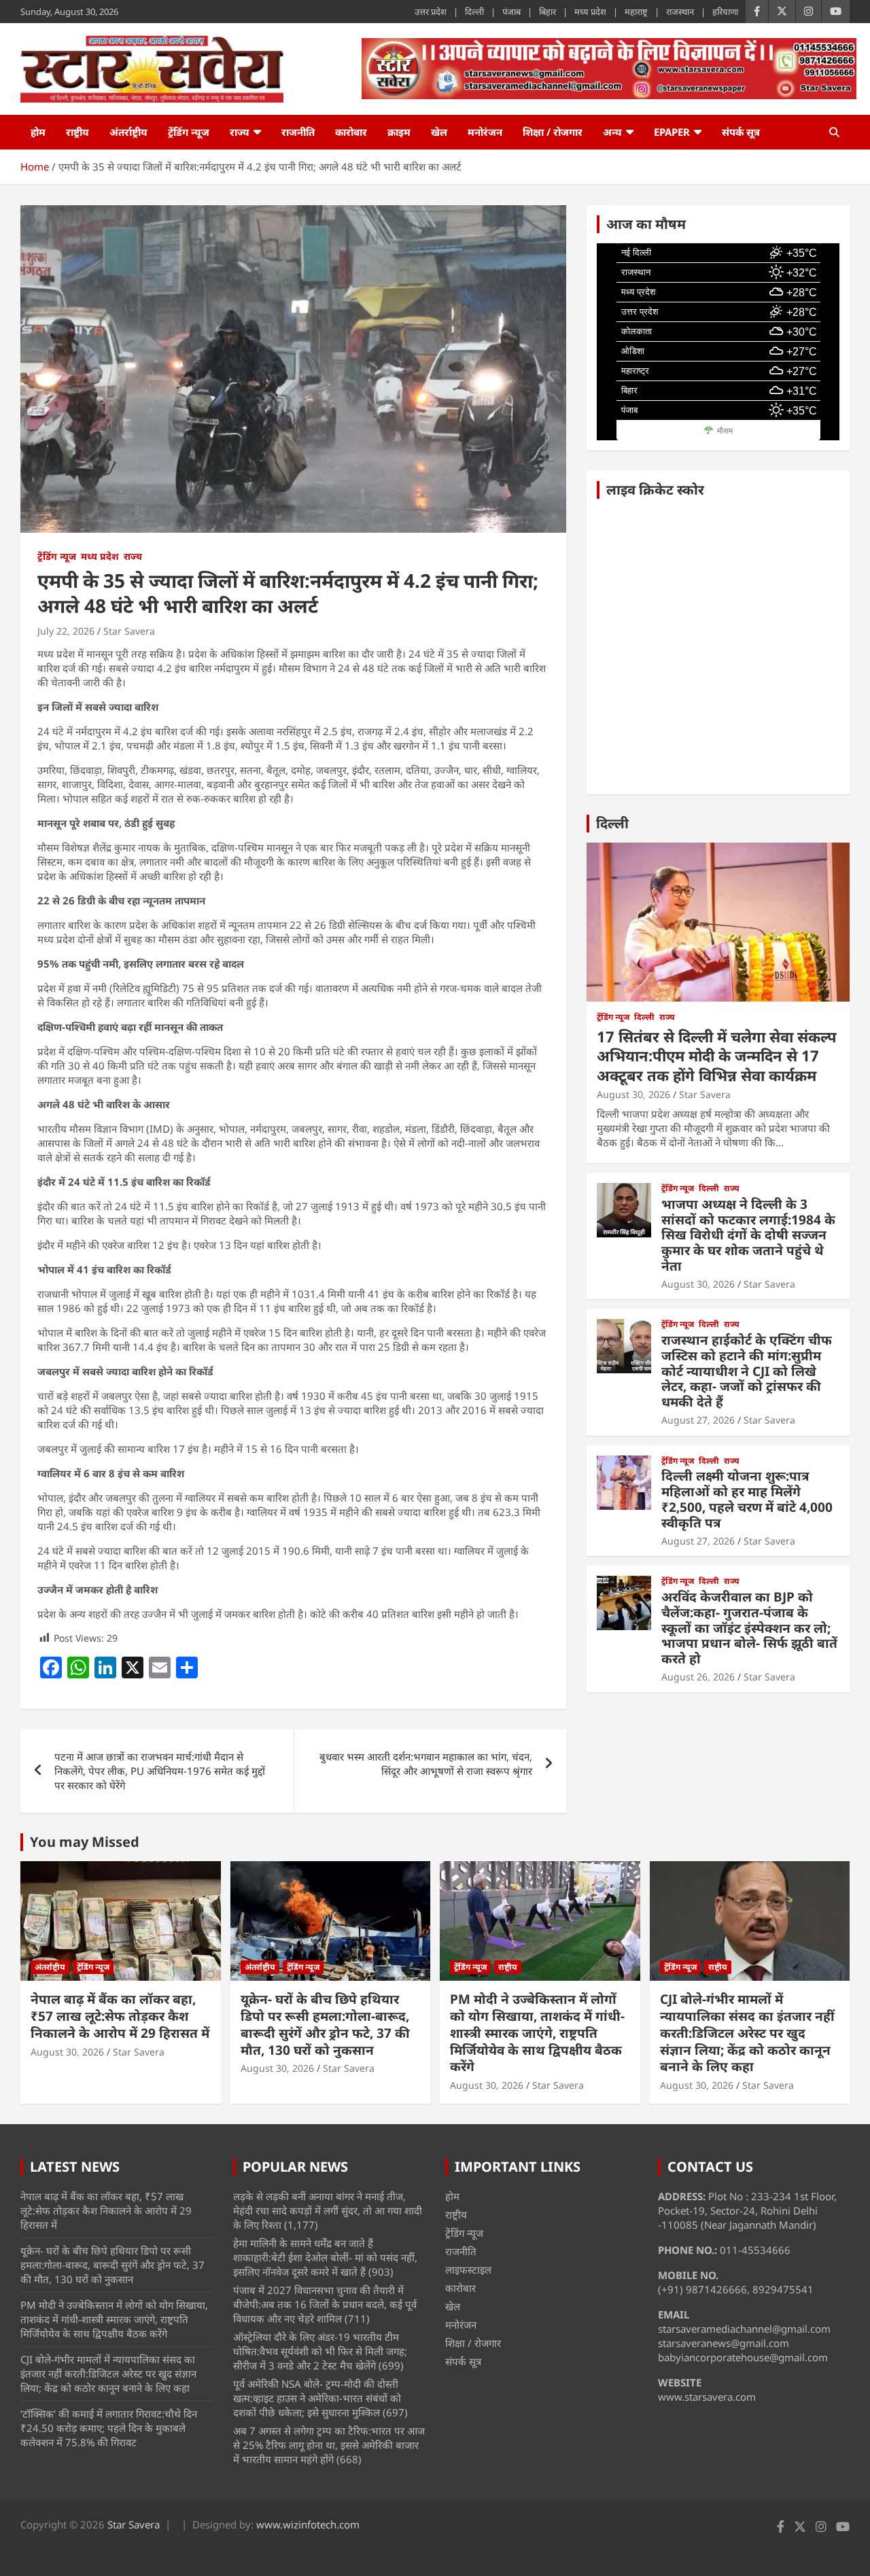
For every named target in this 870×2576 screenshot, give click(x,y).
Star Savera (129, 631)
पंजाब (511, 12)
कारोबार (351, 132)
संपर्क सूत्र (741, 132)
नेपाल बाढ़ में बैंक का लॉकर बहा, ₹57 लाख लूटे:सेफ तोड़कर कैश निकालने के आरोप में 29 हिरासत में (120, 2016)
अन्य (612, 132)
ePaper (672, 132)
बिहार (547, 12)
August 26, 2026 (698, 1677)
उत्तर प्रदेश (431, 12)
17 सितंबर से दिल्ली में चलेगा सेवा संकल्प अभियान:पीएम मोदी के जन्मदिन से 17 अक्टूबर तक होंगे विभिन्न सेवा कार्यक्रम (717, 1056)
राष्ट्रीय (77, 132)
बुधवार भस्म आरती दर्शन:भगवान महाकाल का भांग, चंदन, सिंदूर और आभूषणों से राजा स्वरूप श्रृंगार (426, 1764)
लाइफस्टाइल (468, 2270)
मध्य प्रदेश (590, 12)
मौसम (725, 431)
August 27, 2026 (698, 1420)
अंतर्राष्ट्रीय (128, 132)
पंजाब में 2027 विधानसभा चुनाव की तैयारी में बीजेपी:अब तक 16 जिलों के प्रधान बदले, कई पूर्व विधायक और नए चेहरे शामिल (325, 2304)
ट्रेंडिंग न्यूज (189, 132)
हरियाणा (725, 12)
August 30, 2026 (633, 1094)
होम (38, 132)
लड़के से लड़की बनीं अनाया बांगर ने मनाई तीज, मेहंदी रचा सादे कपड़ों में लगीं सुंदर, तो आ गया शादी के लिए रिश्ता (328, 2210)
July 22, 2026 (66, 631)
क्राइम (399, 132)
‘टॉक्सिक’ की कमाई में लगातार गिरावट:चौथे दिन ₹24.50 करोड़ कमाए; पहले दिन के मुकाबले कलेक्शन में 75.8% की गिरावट (109, 2428)
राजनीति (298, 132)
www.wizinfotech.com (308, 2524)
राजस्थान (680, 12)
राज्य (240, 132)
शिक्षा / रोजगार (553, 132)
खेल (439, 132)
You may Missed (85, 1842)
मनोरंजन (485, 132)
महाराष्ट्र (636, 12)
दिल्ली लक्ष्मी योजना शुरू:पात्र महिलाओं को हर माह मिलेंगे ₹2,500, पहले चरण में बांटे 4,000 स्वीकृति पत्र (747, 1499)
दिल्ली (474, 12)
